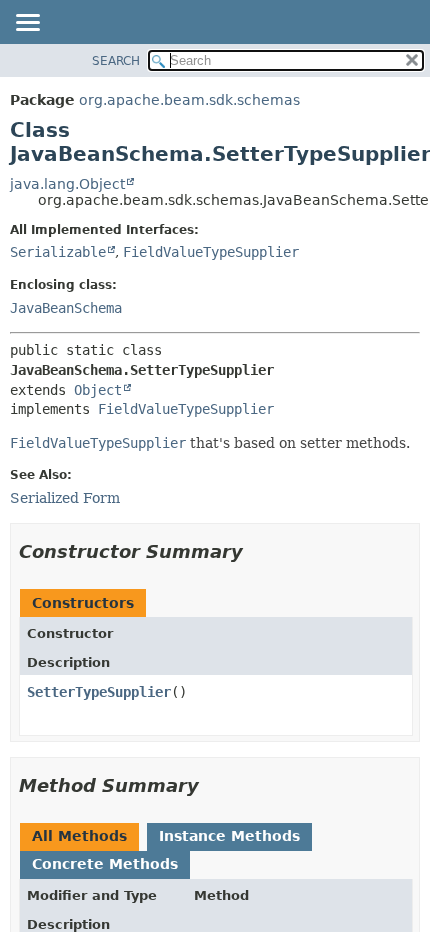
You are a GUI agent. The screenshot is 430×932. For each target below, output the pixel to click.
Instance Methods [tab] (229, 836)
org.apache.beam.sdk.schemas (189, 100)
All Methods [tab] (79, 836)
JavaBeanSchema (66, 308)
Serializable (58, 252)
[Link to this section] (257, 551)
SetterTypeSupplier (99, 692)
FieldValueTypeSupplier (211, 252)
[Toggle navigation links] (27, 24)
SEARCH (116, 61)
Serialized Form (65, 498)
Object (98, 390)
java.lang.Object (67, 184)
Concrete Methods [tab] (105, 864)
